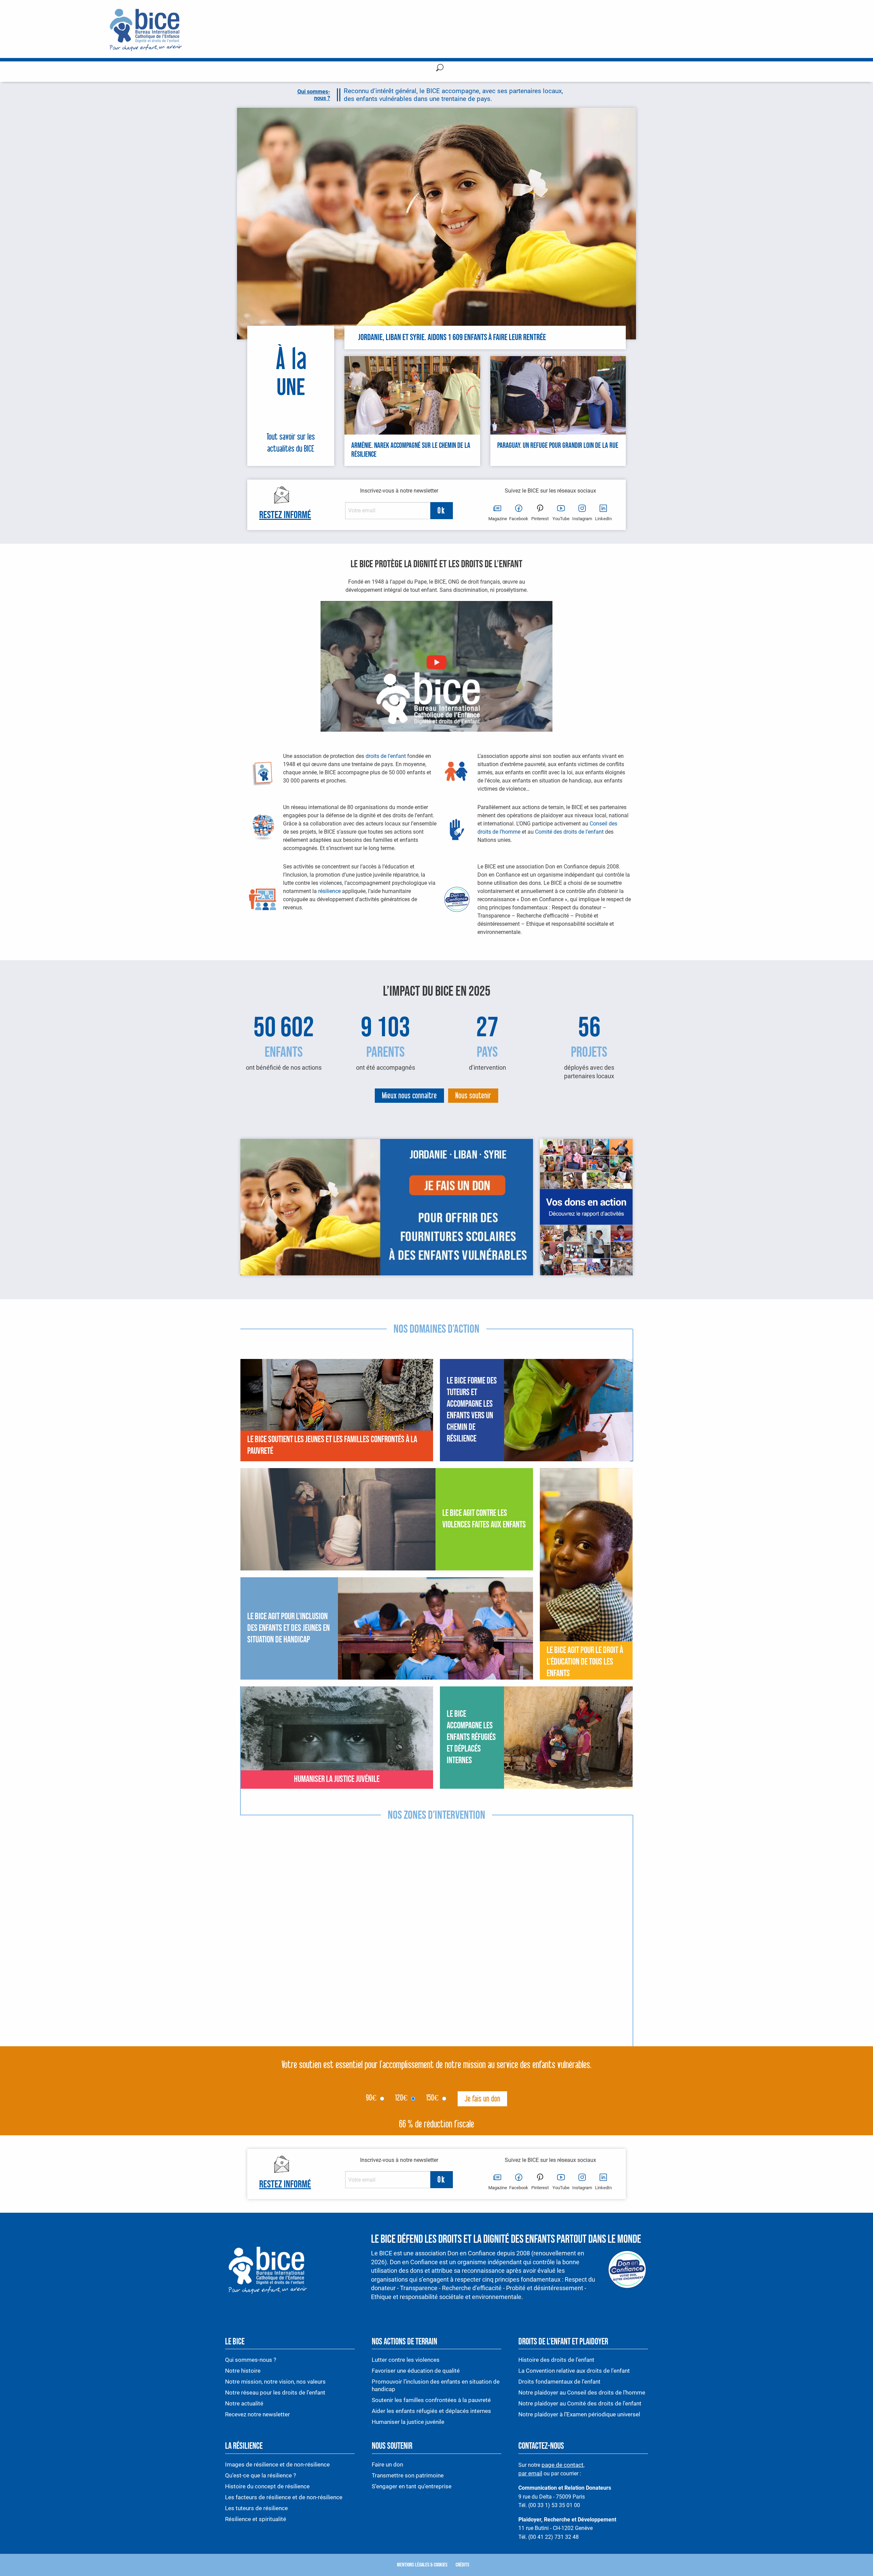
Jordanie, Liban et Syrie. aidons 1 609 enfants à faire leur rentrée (452, 338)
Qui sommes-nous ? (251, 2360)
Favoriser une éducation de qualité (416, 2371)
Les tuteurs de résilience (256, 2508)
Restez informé (285, 515)
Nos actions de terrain (404, 2342)
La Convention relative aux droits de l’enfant (574, 2371)
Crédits (462, 2565)
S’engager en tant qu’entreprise (412, 2486)
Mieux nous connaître (409, 1096)
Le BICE (235, 2342)
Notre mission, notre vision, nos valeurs (275, 2382)
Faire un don (387, 2464)
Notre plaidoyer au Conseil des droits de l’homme (582, 2392)
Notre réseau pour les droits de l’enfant (275, 2392)
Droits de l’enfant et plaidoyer (563, 2342)
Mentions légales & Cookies (422, 2565)
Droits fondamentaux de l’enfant (559, 2382)
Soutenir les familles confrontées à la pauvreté (432, 2400)
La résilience (244, 2446)
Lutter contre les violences (406, 2360)
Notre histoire (243, 2371)
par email (530, 2474)
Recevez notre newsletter (257, 2414)
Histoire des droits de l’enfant (556, 2360)
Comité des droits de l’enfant (569, 832)
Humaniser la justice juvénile (408, 2422)
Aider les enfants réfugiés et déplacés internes (431, 2411)
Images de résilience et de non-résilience (277, 2464)
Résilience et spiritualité (256, 2519)
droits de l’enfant (386, 756)
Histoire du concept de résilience (267, 2486)
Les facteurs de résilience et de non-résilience (284, 2497)
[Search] (440, 69)
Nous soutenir (473, 1096)
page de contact (563, 2465)
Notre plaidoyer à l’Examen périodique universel (579, 2414)
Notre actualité (244, 2403)
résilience (329, 891)
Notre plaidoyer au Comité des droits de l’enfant (580, 2403)
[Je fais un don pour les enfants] (387, 1207)
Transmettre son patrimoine (408, 2475)
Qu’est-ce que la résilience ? (261, 2475)
